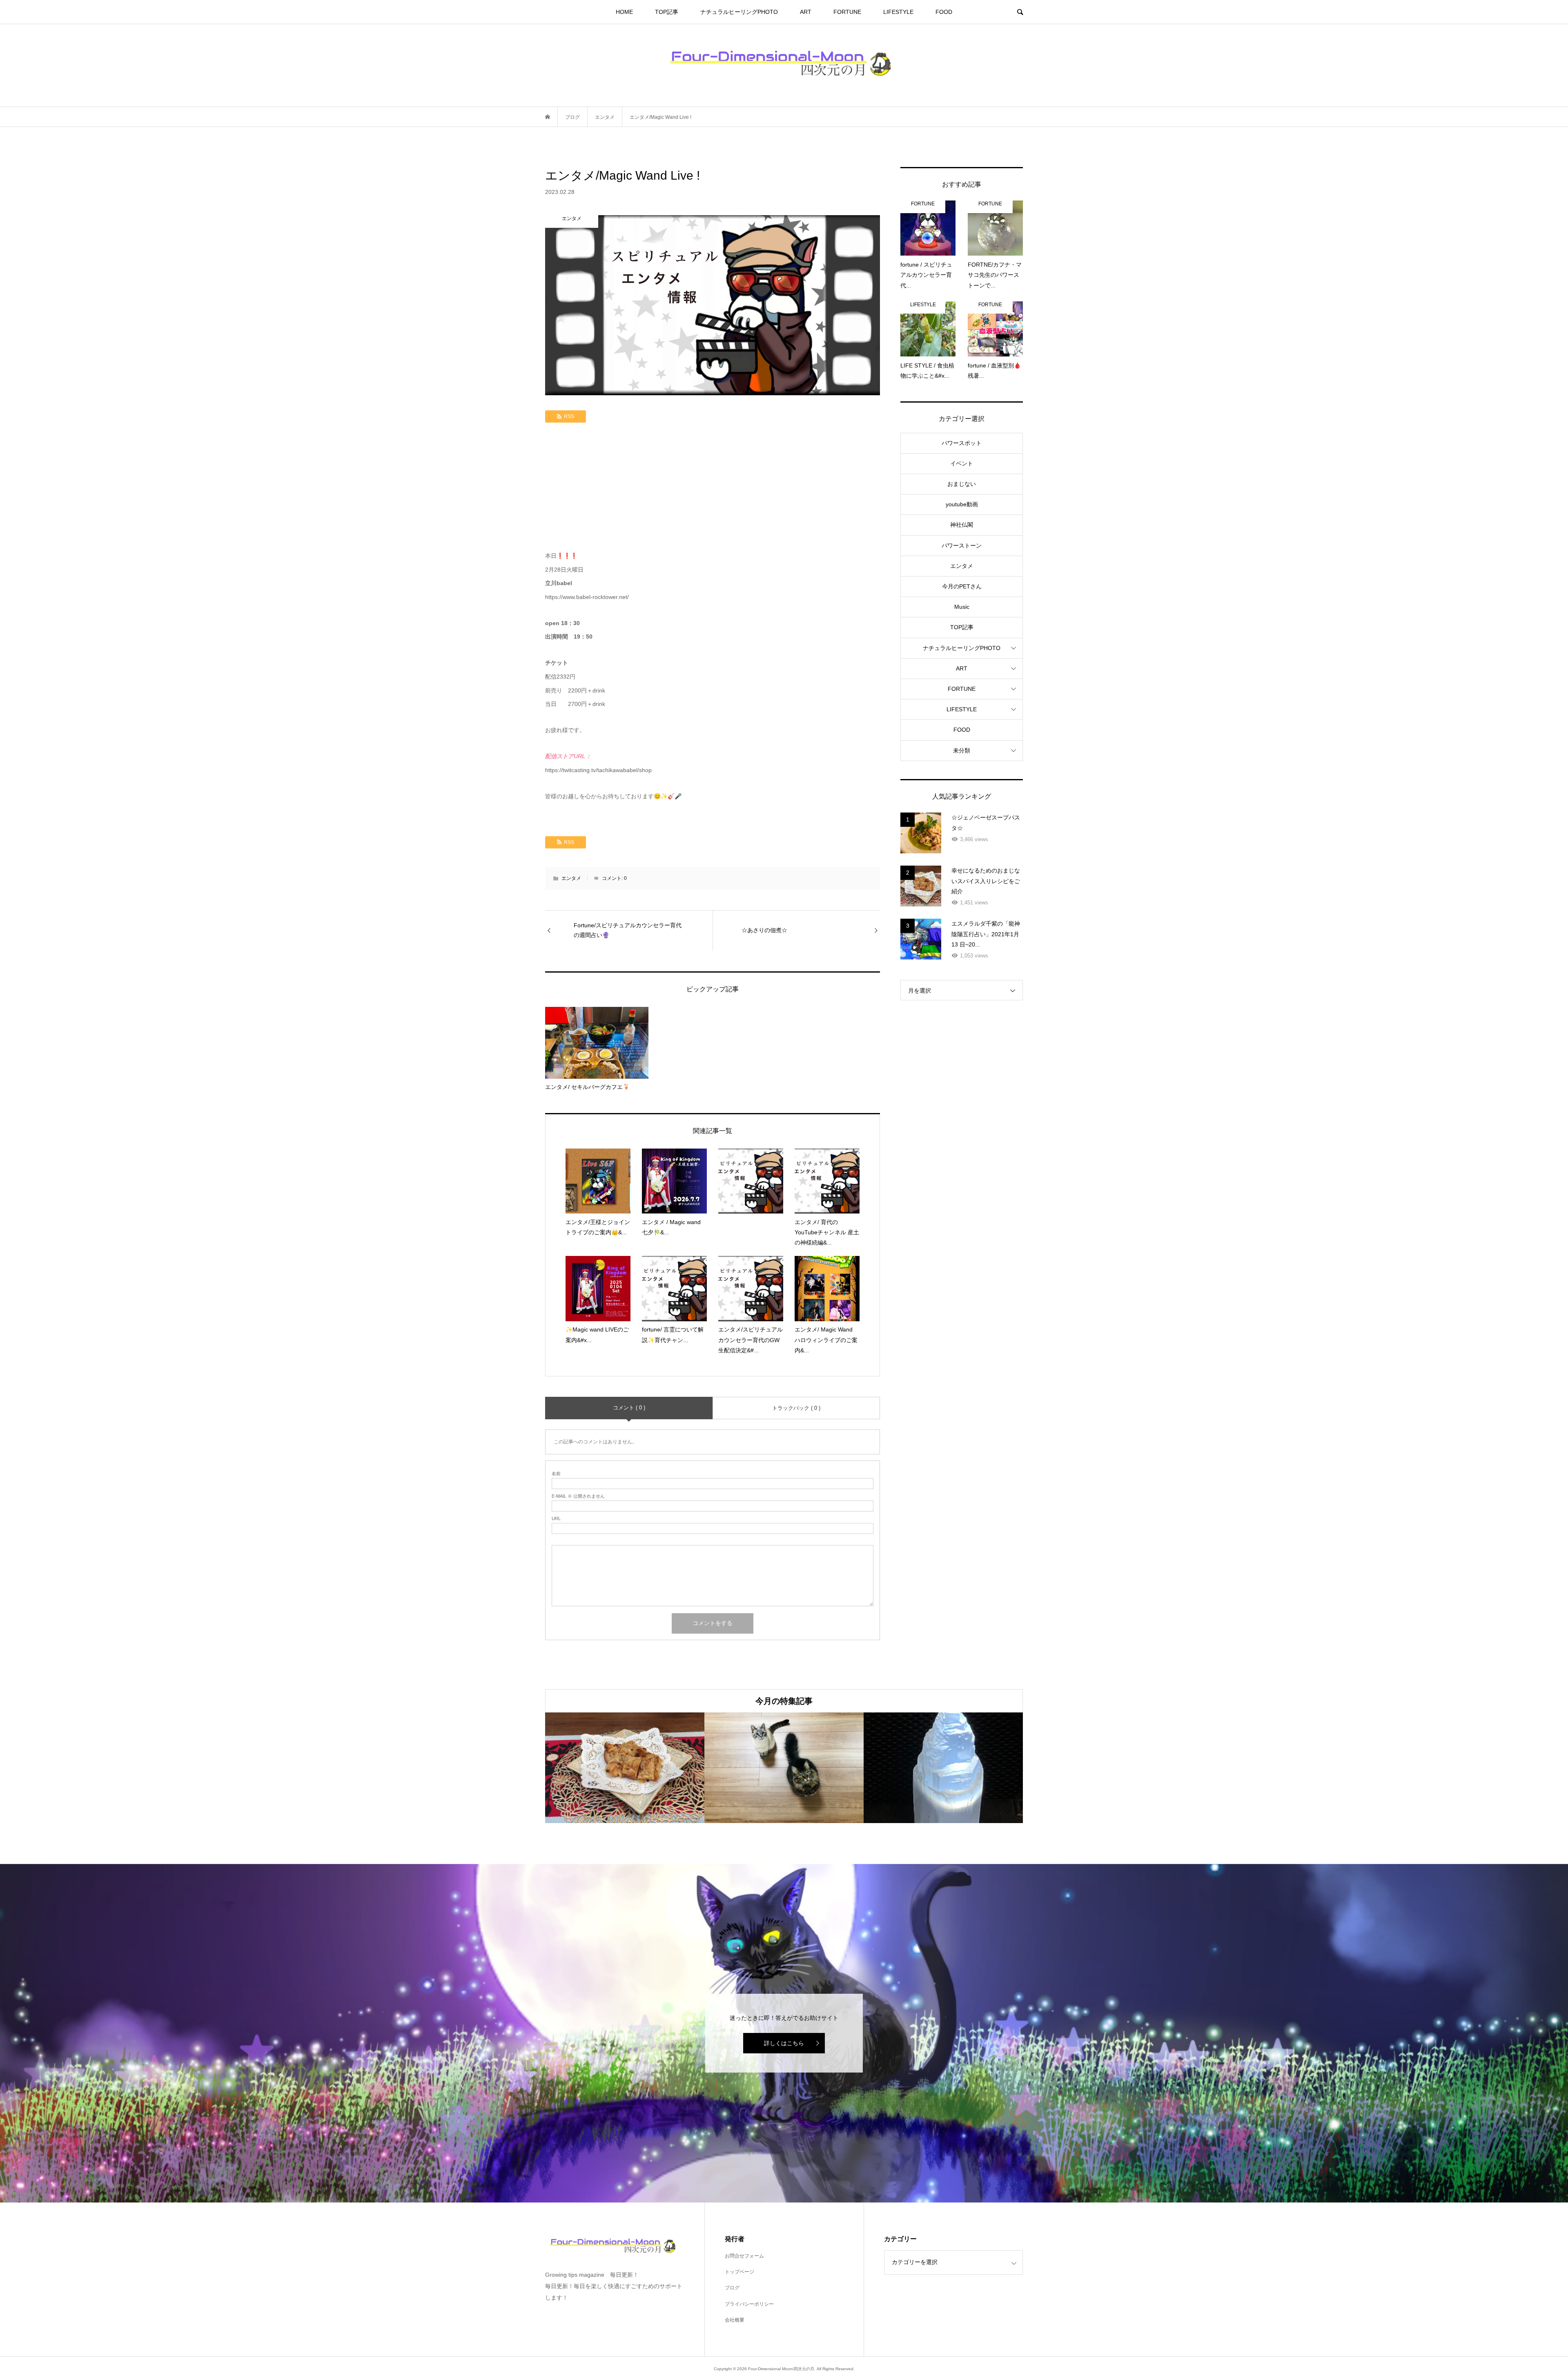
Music (962, 607)
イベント (962, 463)
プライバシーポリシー (749, 2304)
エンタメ (571, 878)
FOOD (944, 12)
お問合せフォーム (744, 2256)
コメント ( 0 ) (629, 1408)
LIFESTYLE (898, 12)
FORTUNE (847, 12)
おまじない (962, 484)
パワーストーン (962, 545)
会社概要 (735, 2320)
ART (806, 12)
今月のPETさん (962, 586)
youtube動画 (962, 504)
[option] (625, 1768)
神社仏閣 (962, 525)
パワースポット (962, 443)
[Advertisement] (713, 488)
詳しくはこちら (784, 2043)
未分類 (962, 750)
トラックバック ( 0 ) (796, 1408)
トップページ (739, 2272)
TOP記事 (667, 12)
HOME (624, 12)
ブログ (732, 2288)
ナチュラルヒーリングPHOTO (739, 12)
